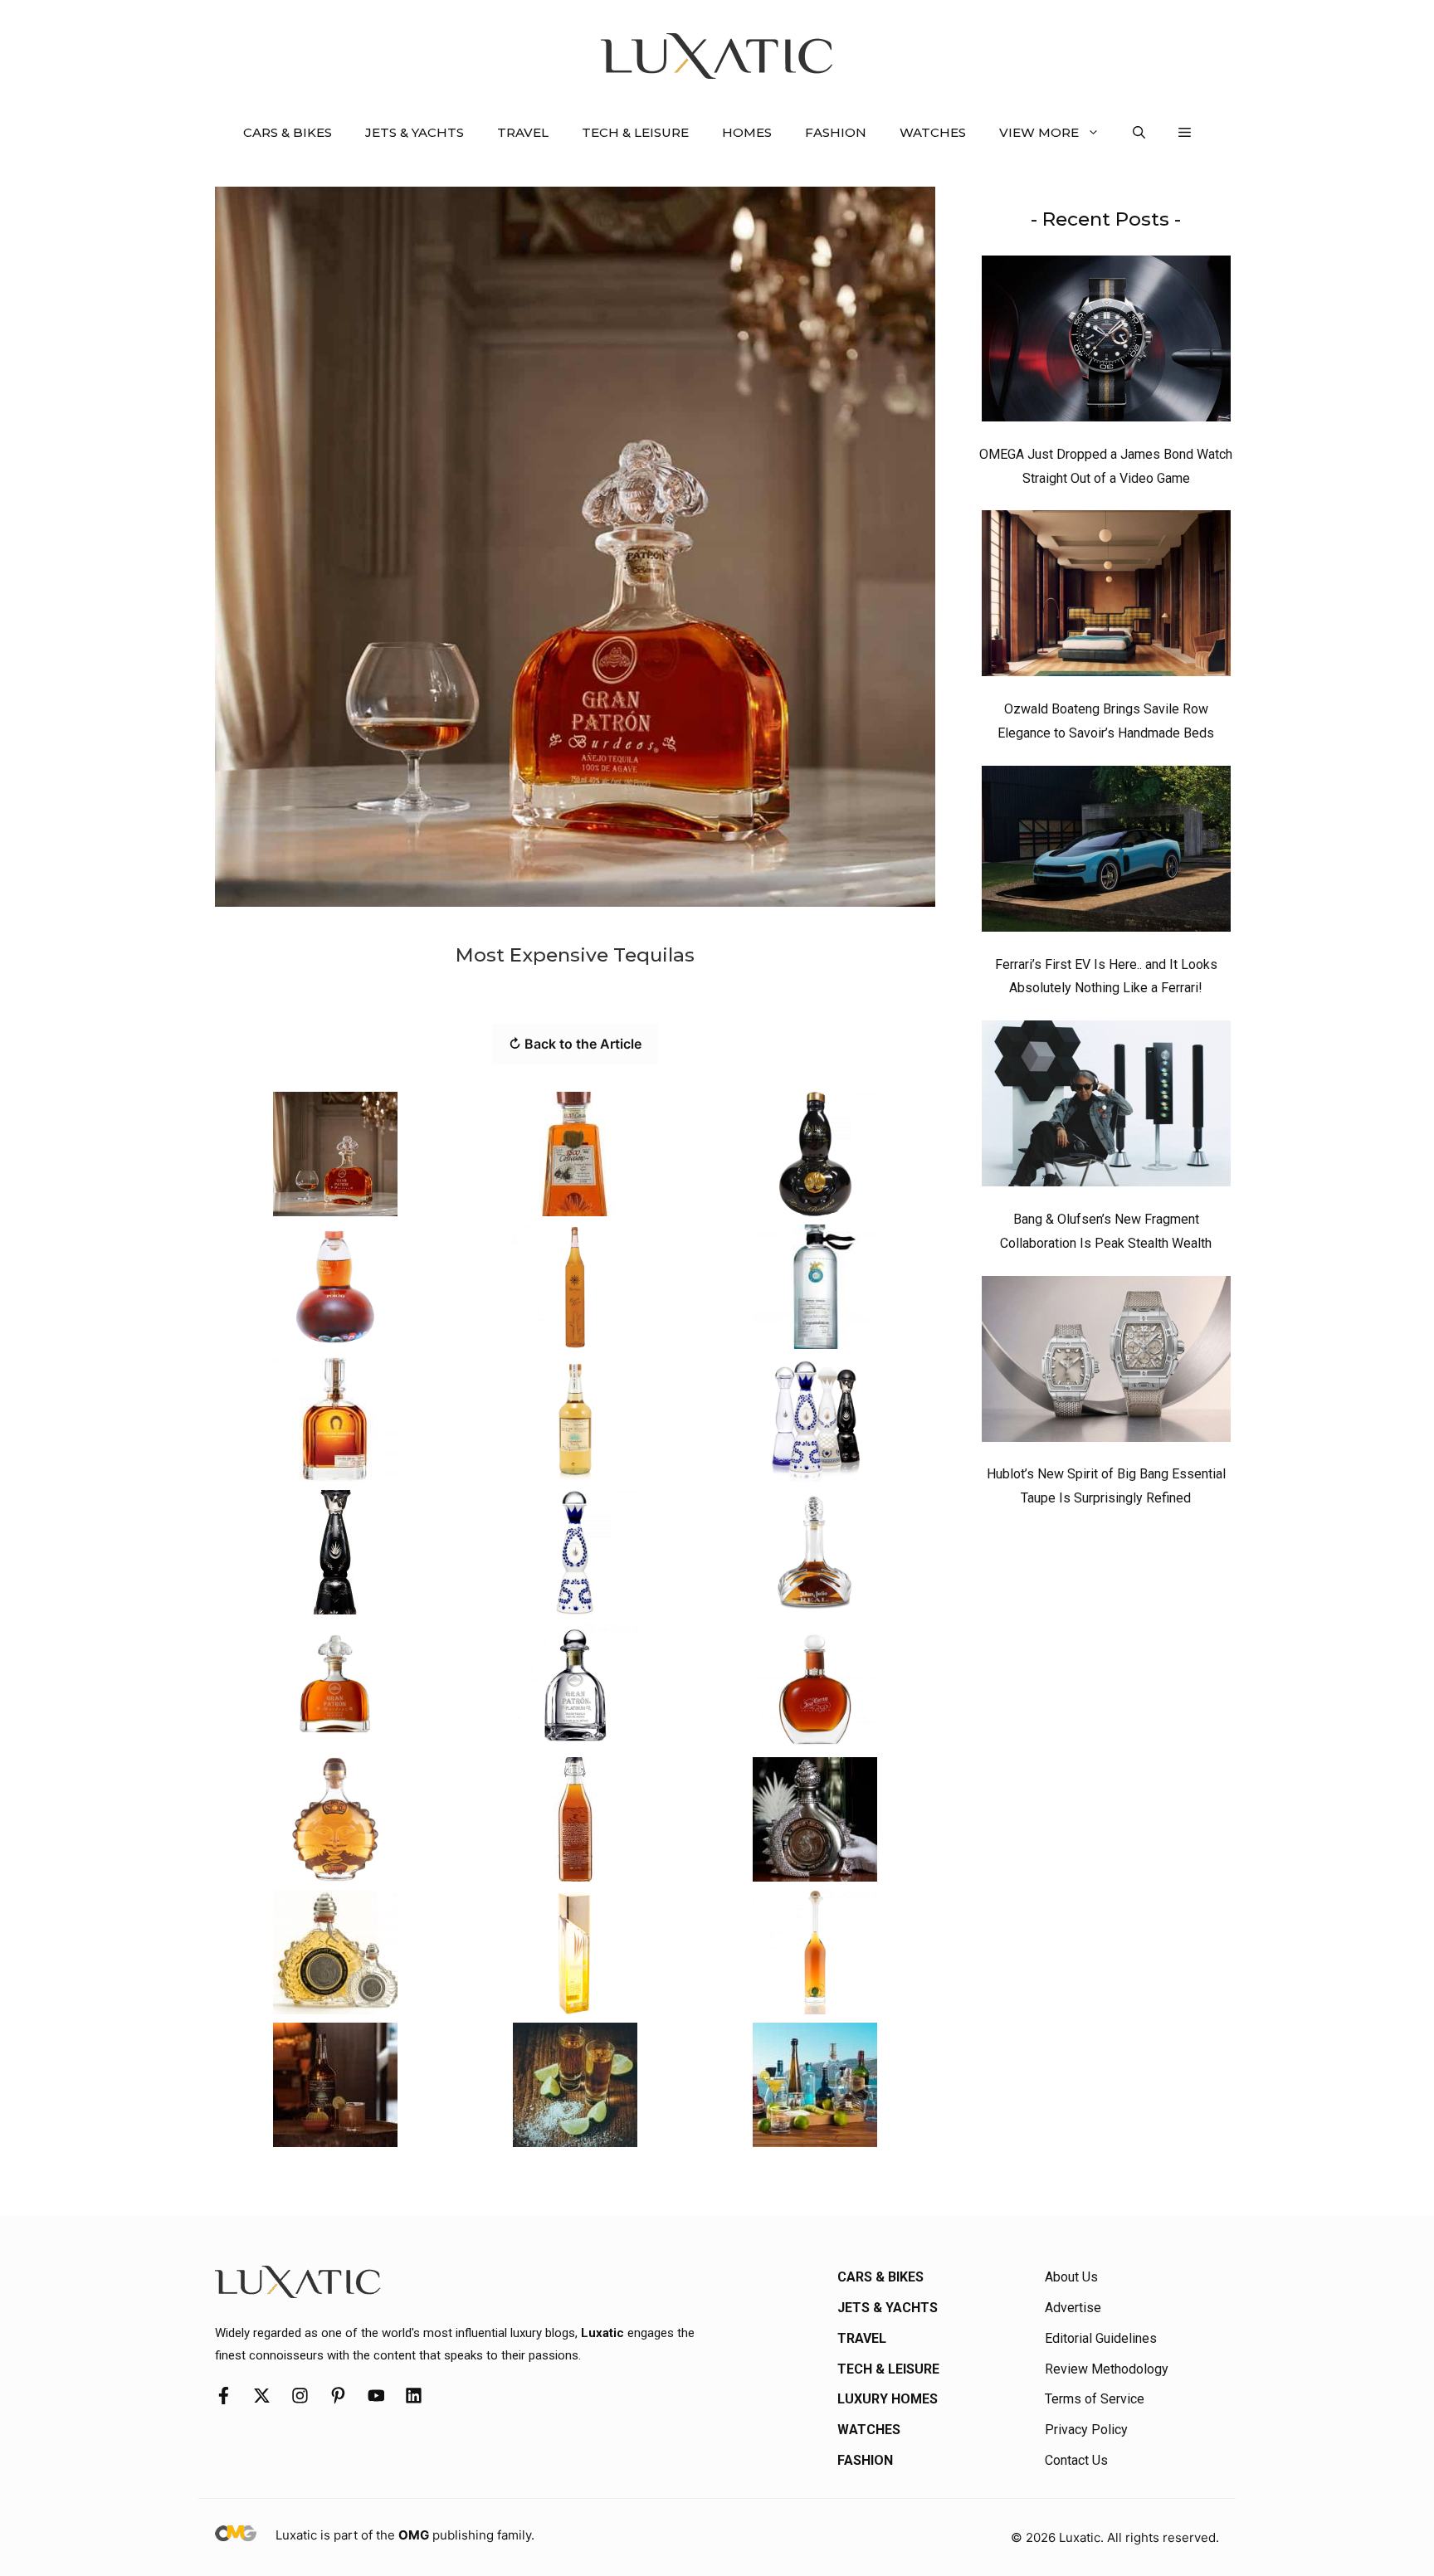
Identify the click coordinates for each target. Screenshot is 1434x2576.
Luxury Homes (888, 2399)
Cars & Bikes (288, 132)
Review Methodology (1107, 2369)
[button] (1139, 133)
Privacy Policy (1086, 2430)
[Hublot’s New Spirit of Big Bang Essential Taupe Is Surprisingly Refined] (1106, 1363)
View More (1039, 132)
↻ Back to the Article (575, 1044)
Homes (747, 132)
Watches (933, 132)
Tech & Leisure (635, 132)
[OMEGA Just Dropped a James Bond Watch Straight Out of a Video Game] (1106, 343)
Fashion (836, 132)
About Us (1071, 2277)
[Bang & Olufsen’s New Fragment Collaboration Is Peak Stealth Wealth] (1106, 1108)
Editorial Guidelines (1101, 2338)
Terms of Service (1095, 2399)
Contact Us (1076, 2460)
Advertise (1073, 2308)
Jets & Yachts (415, 132)
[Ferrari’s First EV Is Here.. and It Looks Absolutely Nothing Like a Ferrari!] (1106, 853)
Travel (523, 132)
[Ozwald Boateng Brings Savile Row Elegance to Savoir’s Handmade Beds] (1106, 597)
